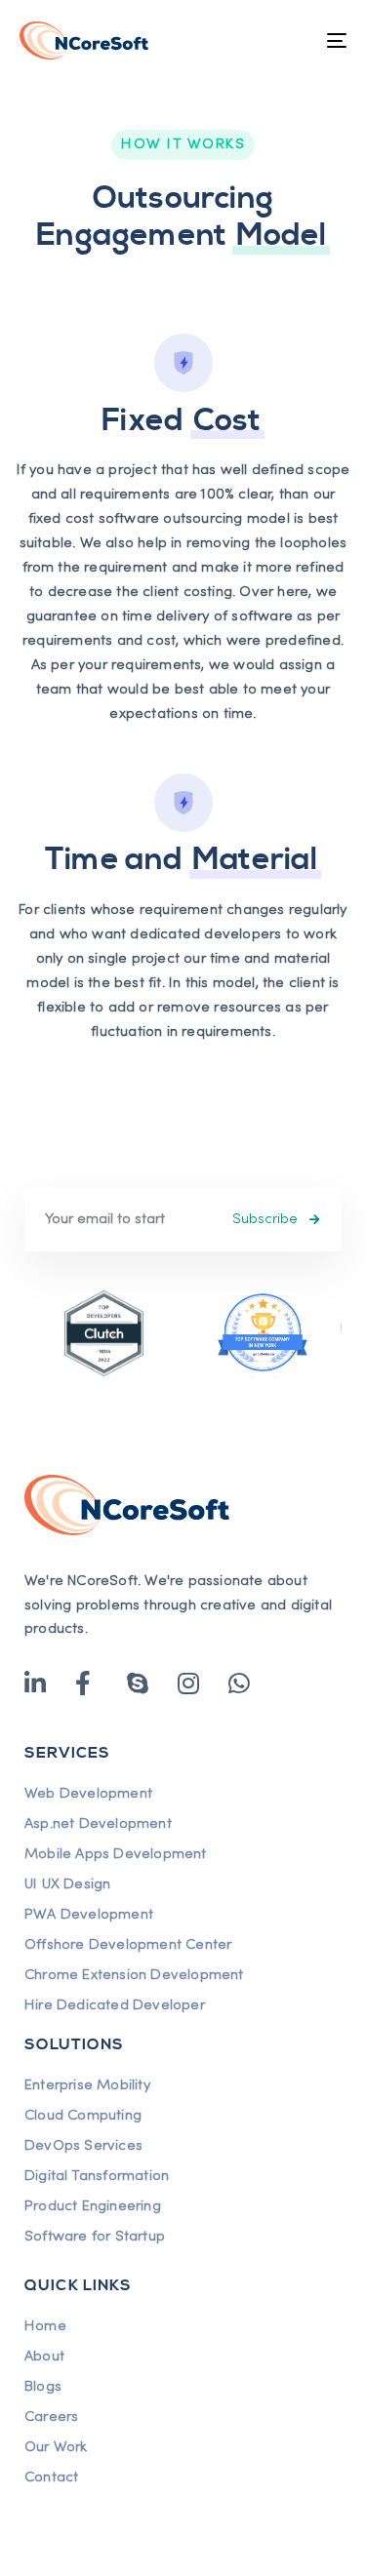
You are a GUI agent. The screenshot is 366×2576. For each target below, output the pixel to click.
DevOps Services (83, 2146)
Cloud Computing (83, 2116)
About (44, 2357)
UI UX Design (67, 1884)
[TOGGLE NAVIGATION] (292, 40)
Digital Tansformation (97, 2176)
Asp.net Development (98, 1824)
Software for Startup (95, 2237)
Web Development (88, 1794)
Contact (51, 2477)
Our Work (56, 2447)
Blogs (43, 2387)
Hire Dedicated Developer (115, 2005)
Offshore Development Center (128, 1945)
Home (45, 2326)
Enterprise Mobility (87, 2085)
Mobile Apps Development (116, 1854)
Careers (51, 2417)
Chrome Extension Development (134, 1975)
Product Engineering (93, 2206)
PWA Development (89, 1915)
